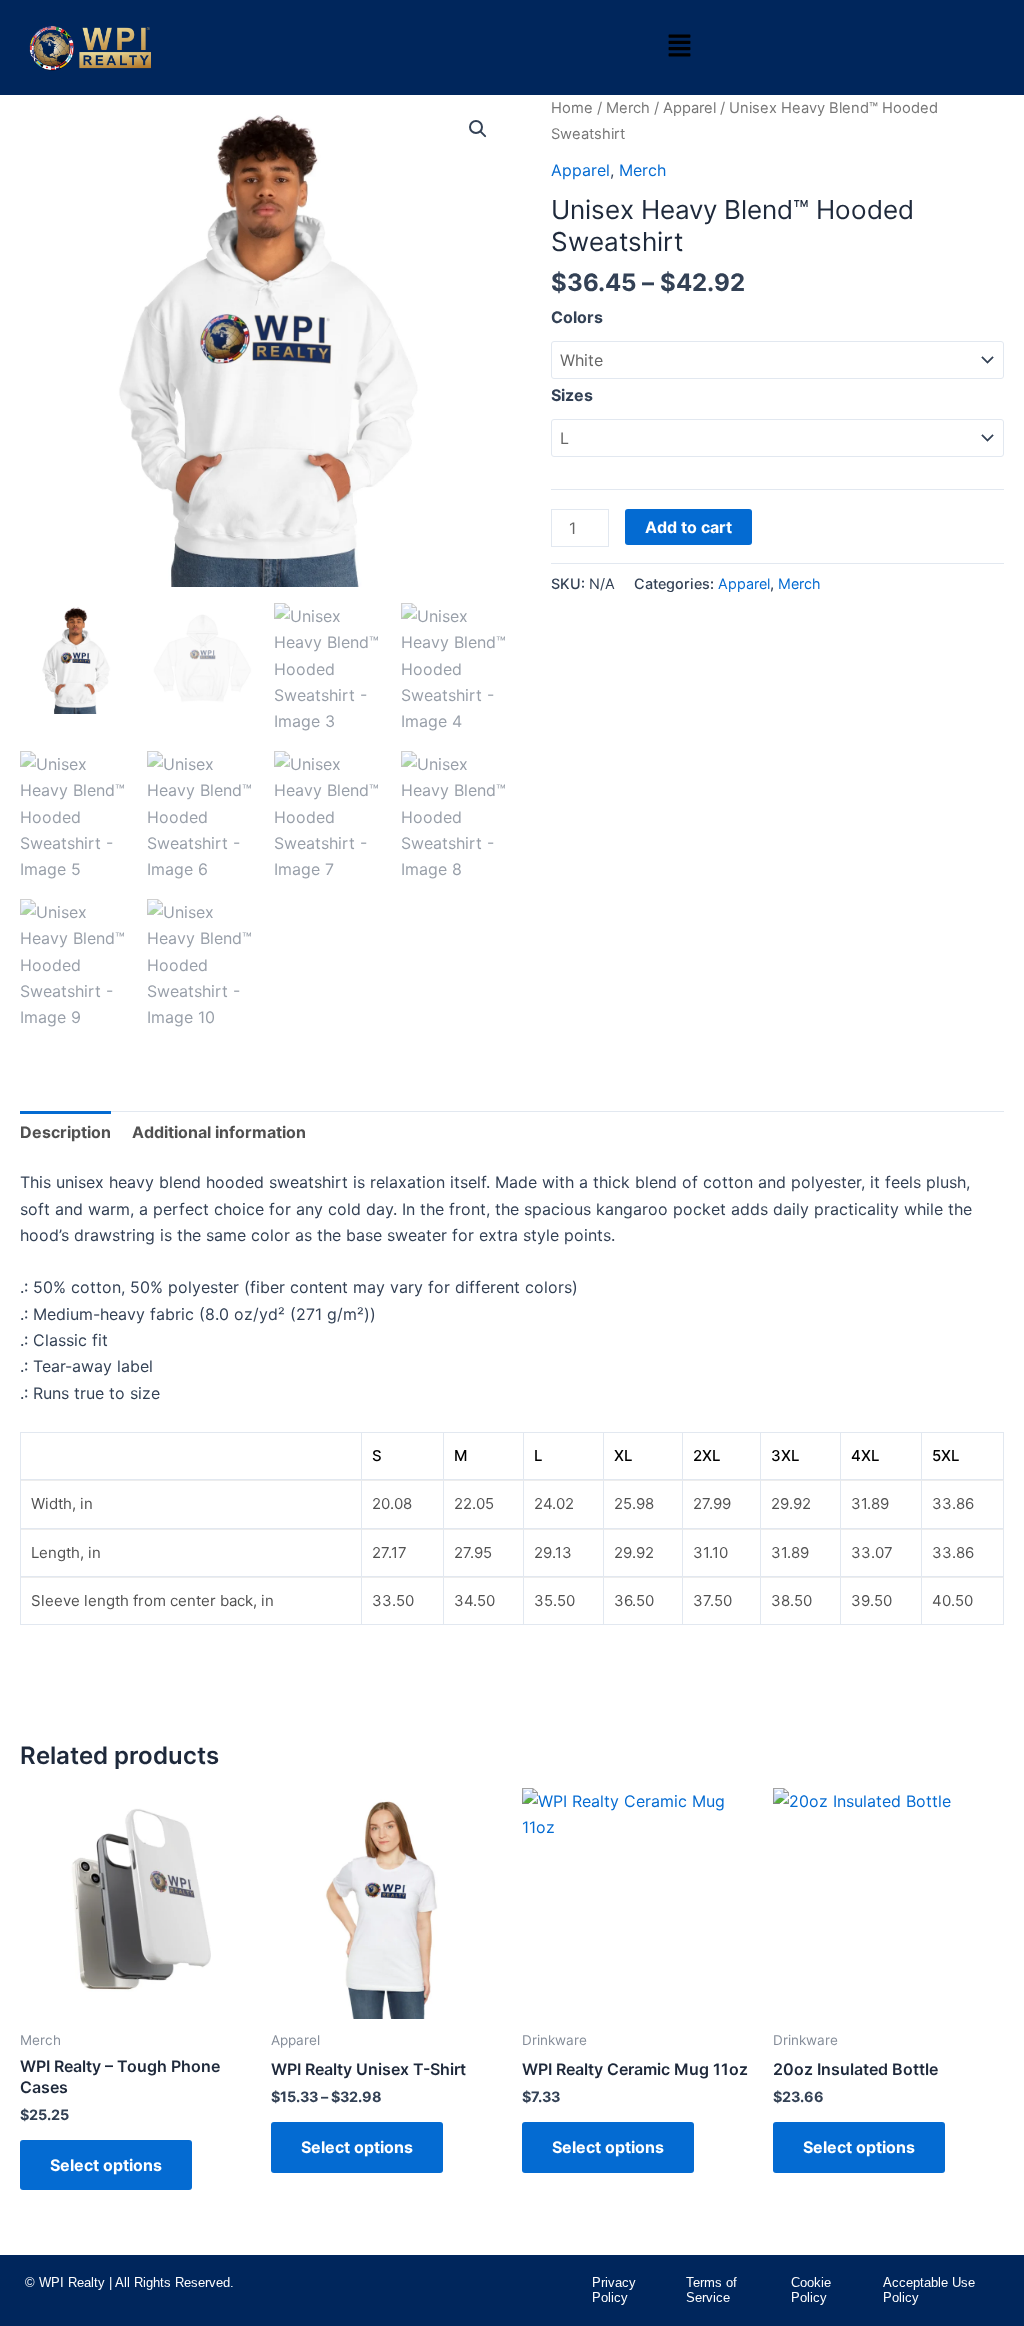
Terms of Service (711, 2290)
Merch (628, 108)
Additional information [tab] (219, 1132)
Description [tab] (65, 1132)
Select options (106, 2165)
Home (572, 108)
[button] (679, 47)
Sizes (572, 395)
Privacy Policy (614, 2290)
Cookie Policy (811, 2290)
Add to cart (688, 527)
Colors (577, 317)
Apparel (689, 108)
